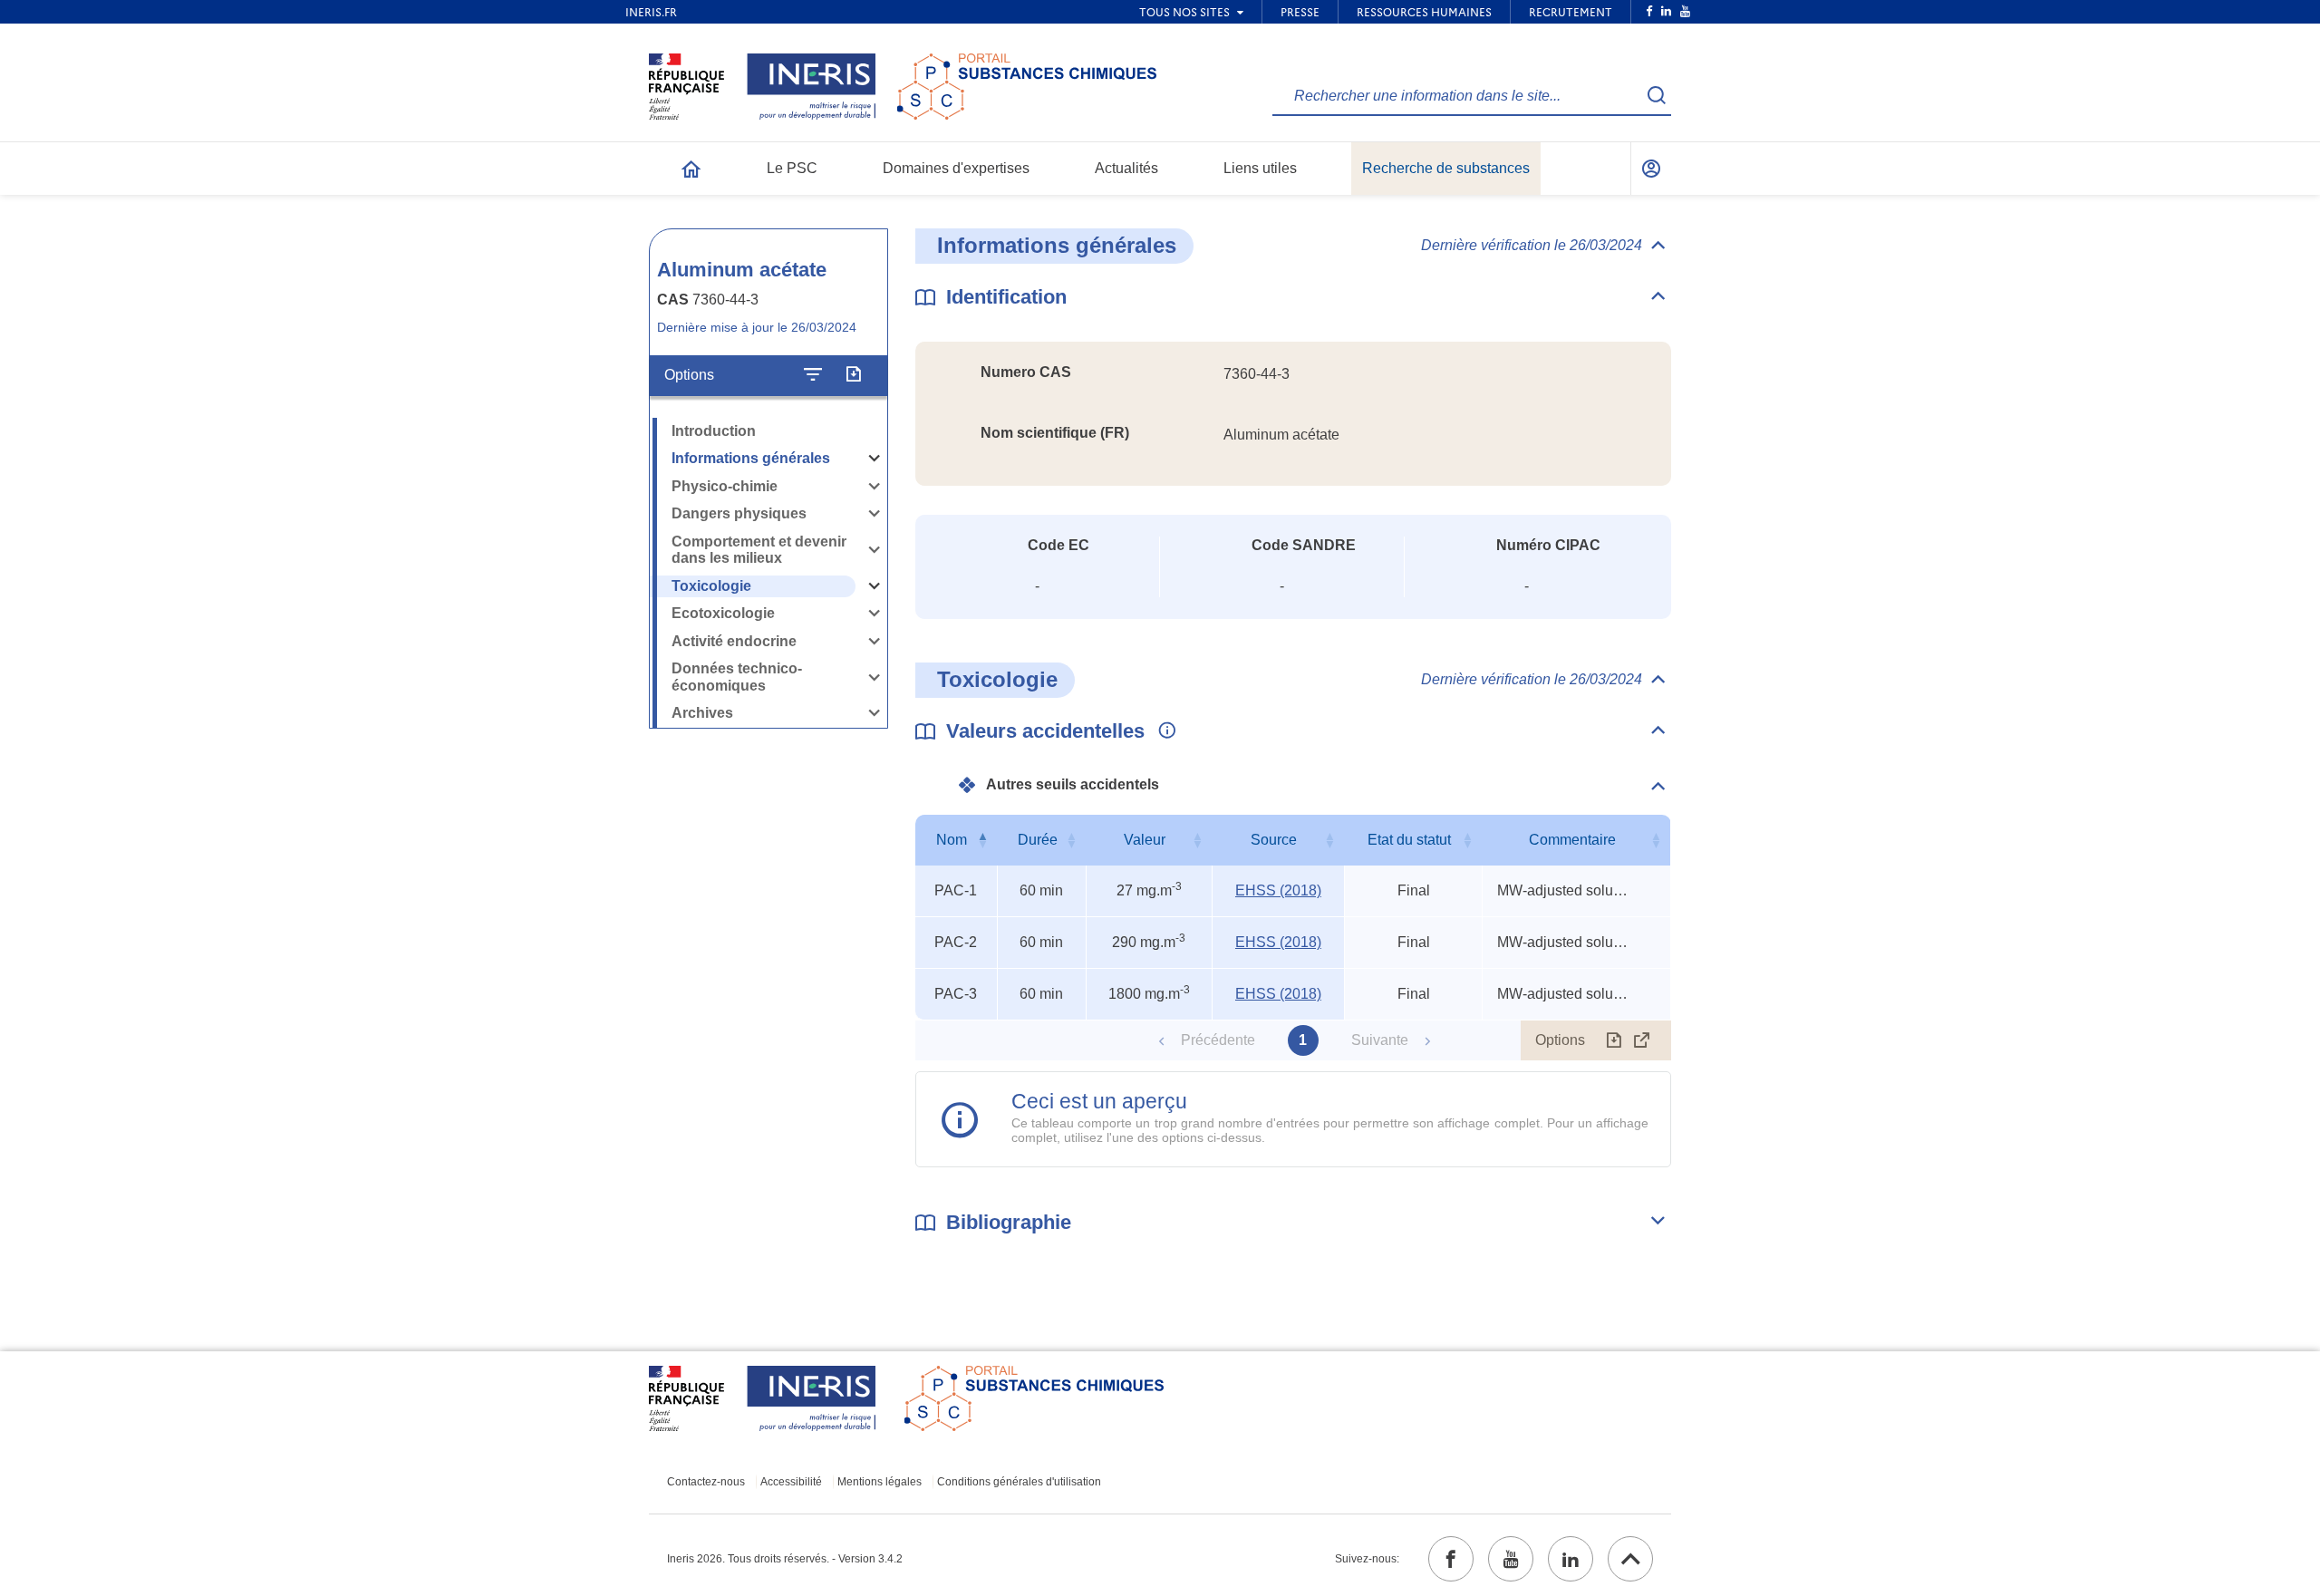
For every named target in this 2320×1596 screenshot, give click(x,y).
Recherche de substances (1446, 168)
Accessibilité (791, 1482)
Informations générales (751, 458)
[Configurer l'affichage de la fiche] (813, 375)
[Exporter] (853, 375)
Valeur (1145, 840)
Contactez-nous (706, 1482)
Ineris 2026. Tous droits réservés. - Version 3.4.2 (785, 1559)
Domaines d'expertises (956, 168)
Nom (952, 840)
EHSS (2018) (1278, 890)
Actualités (1126, 168)
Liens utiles (1260, 168)
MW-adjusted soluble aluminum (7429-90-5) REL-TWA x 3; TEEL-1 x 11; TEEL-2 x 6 (1565, 890)
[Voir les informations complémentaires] (1163, 731)
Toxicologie (711, 586)
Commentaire (1572, 840)
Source (1274, 840)
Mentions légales (880, 1482)
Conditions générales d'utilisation (1019, 1482)
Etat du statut (1409, 840)
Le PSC (792, 168)
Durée (1038, 840)
